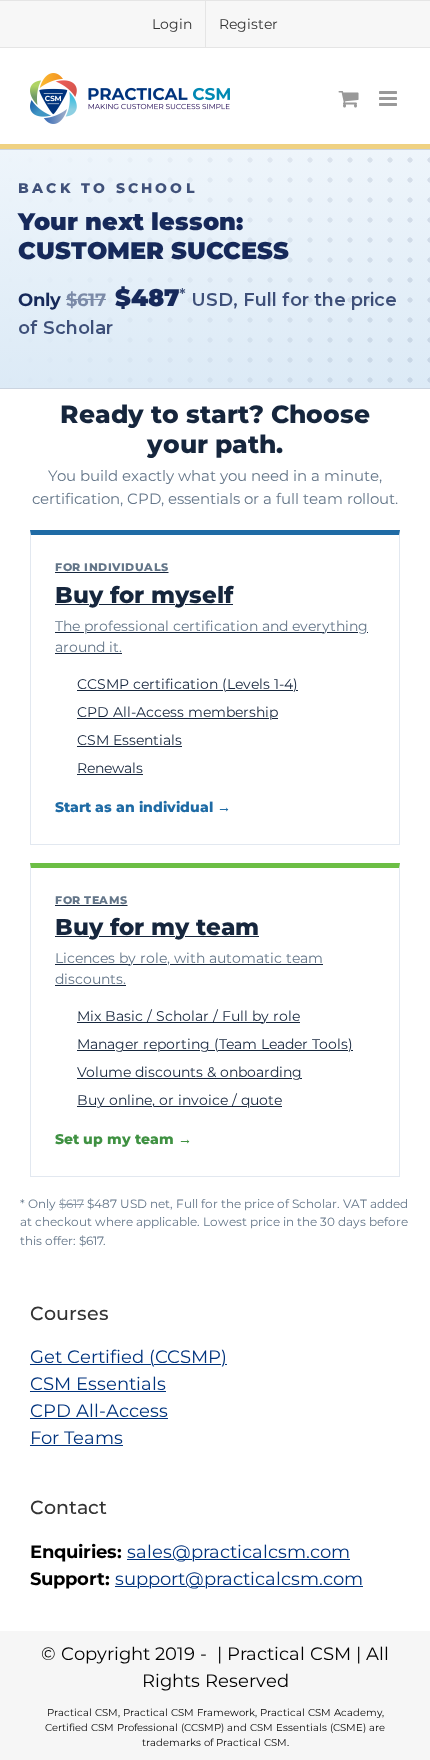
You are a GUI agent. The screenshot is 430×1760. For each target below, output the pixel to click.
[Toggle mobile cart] (349, 98)
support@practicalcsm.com (239, 1579)
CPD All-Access (99, 1411)
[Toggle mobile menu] (389, 98)
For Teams (76, 1438)
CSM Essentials (98, 1384)
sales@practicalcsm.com (238, 1552)
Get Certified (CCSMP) (128, 1357)
